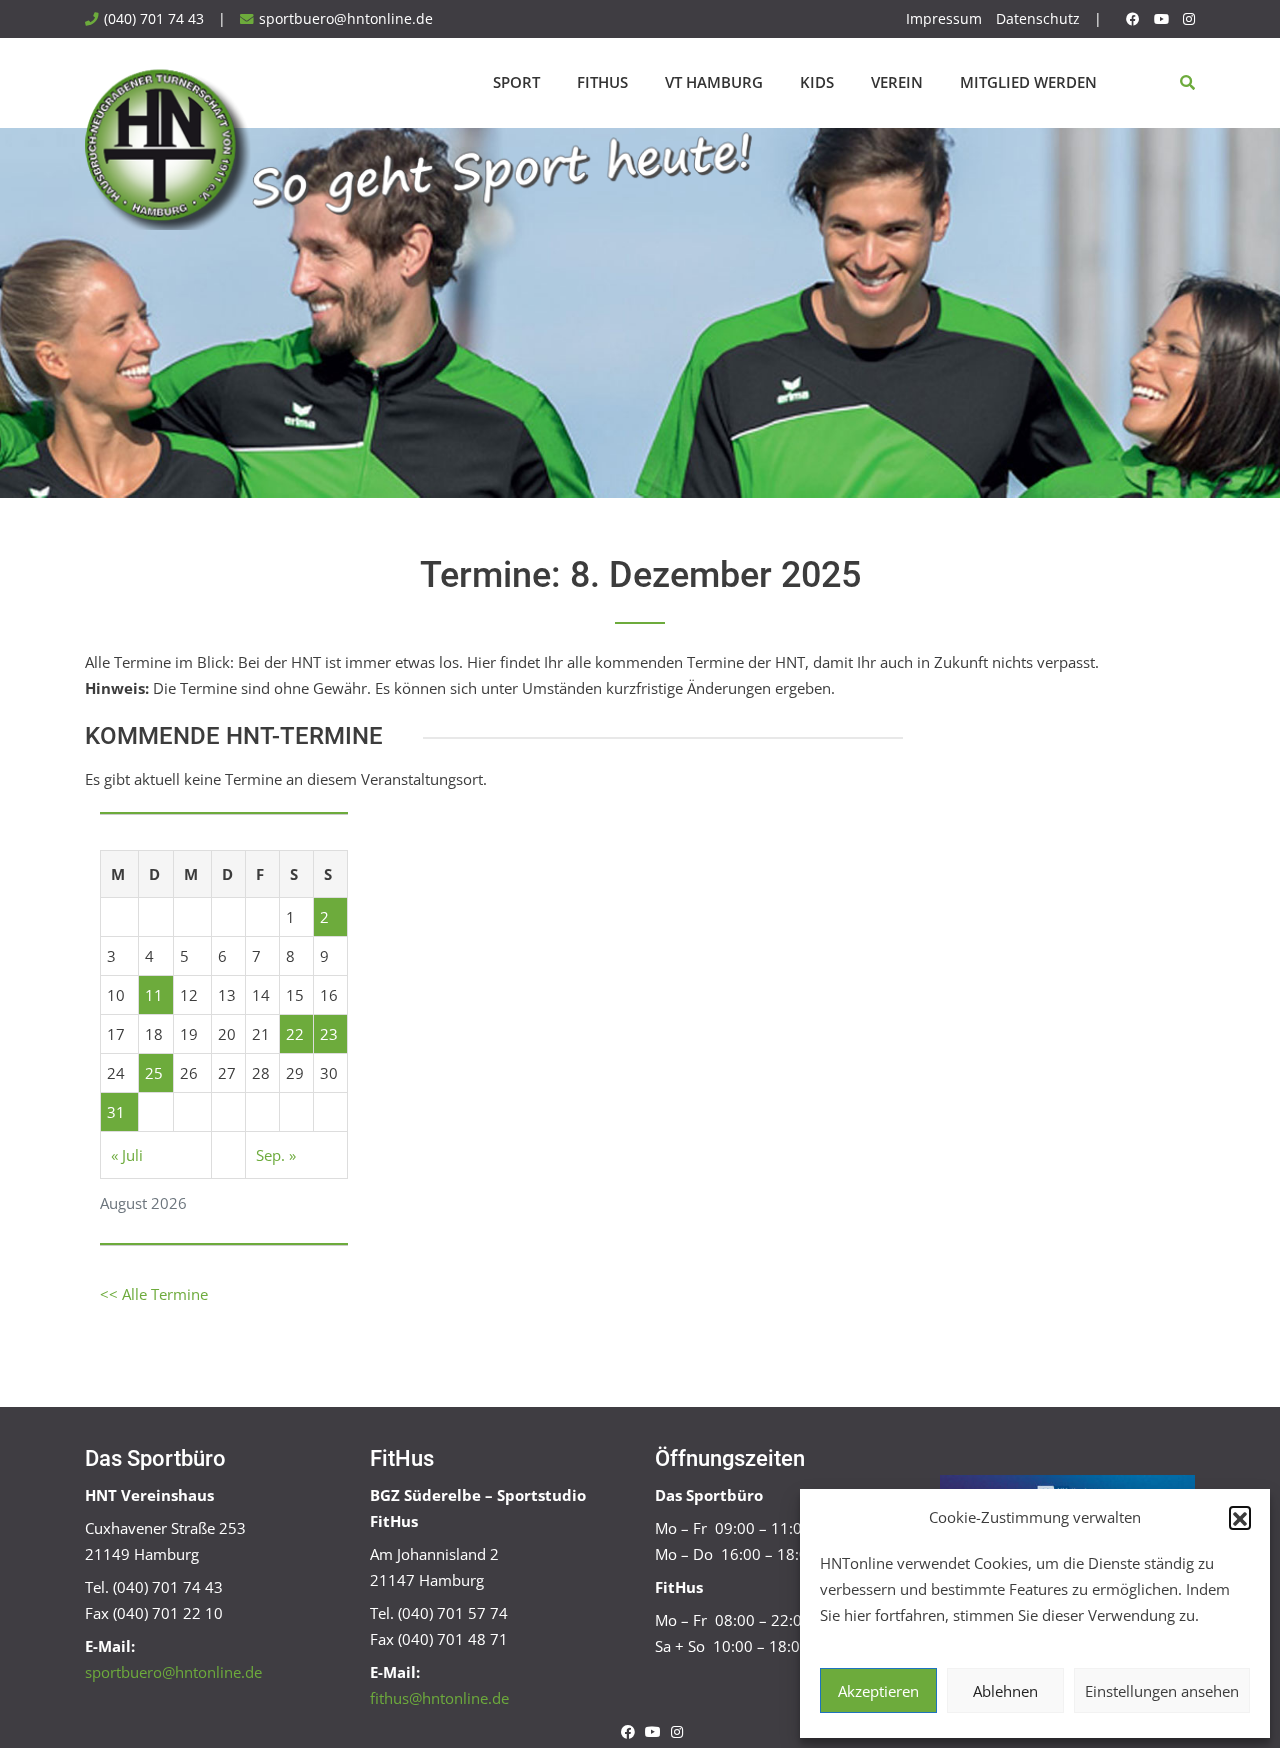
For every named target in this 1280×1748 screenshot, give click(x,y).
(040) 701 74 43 (154, 19)
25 (154, 1073)
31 (116, 1112)
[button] (1240, 1517)
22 (295, 1034)
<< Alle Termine (154, 1294)
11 (154, 995)
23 (329, 1034)
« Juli (127, 1155)
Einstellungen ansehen (1162, 1691)
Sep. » (276, 1155)
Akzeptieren (878, 1691)
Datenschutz (1038, 19)
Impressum (944, 19)
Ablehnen (1005, 1691)
